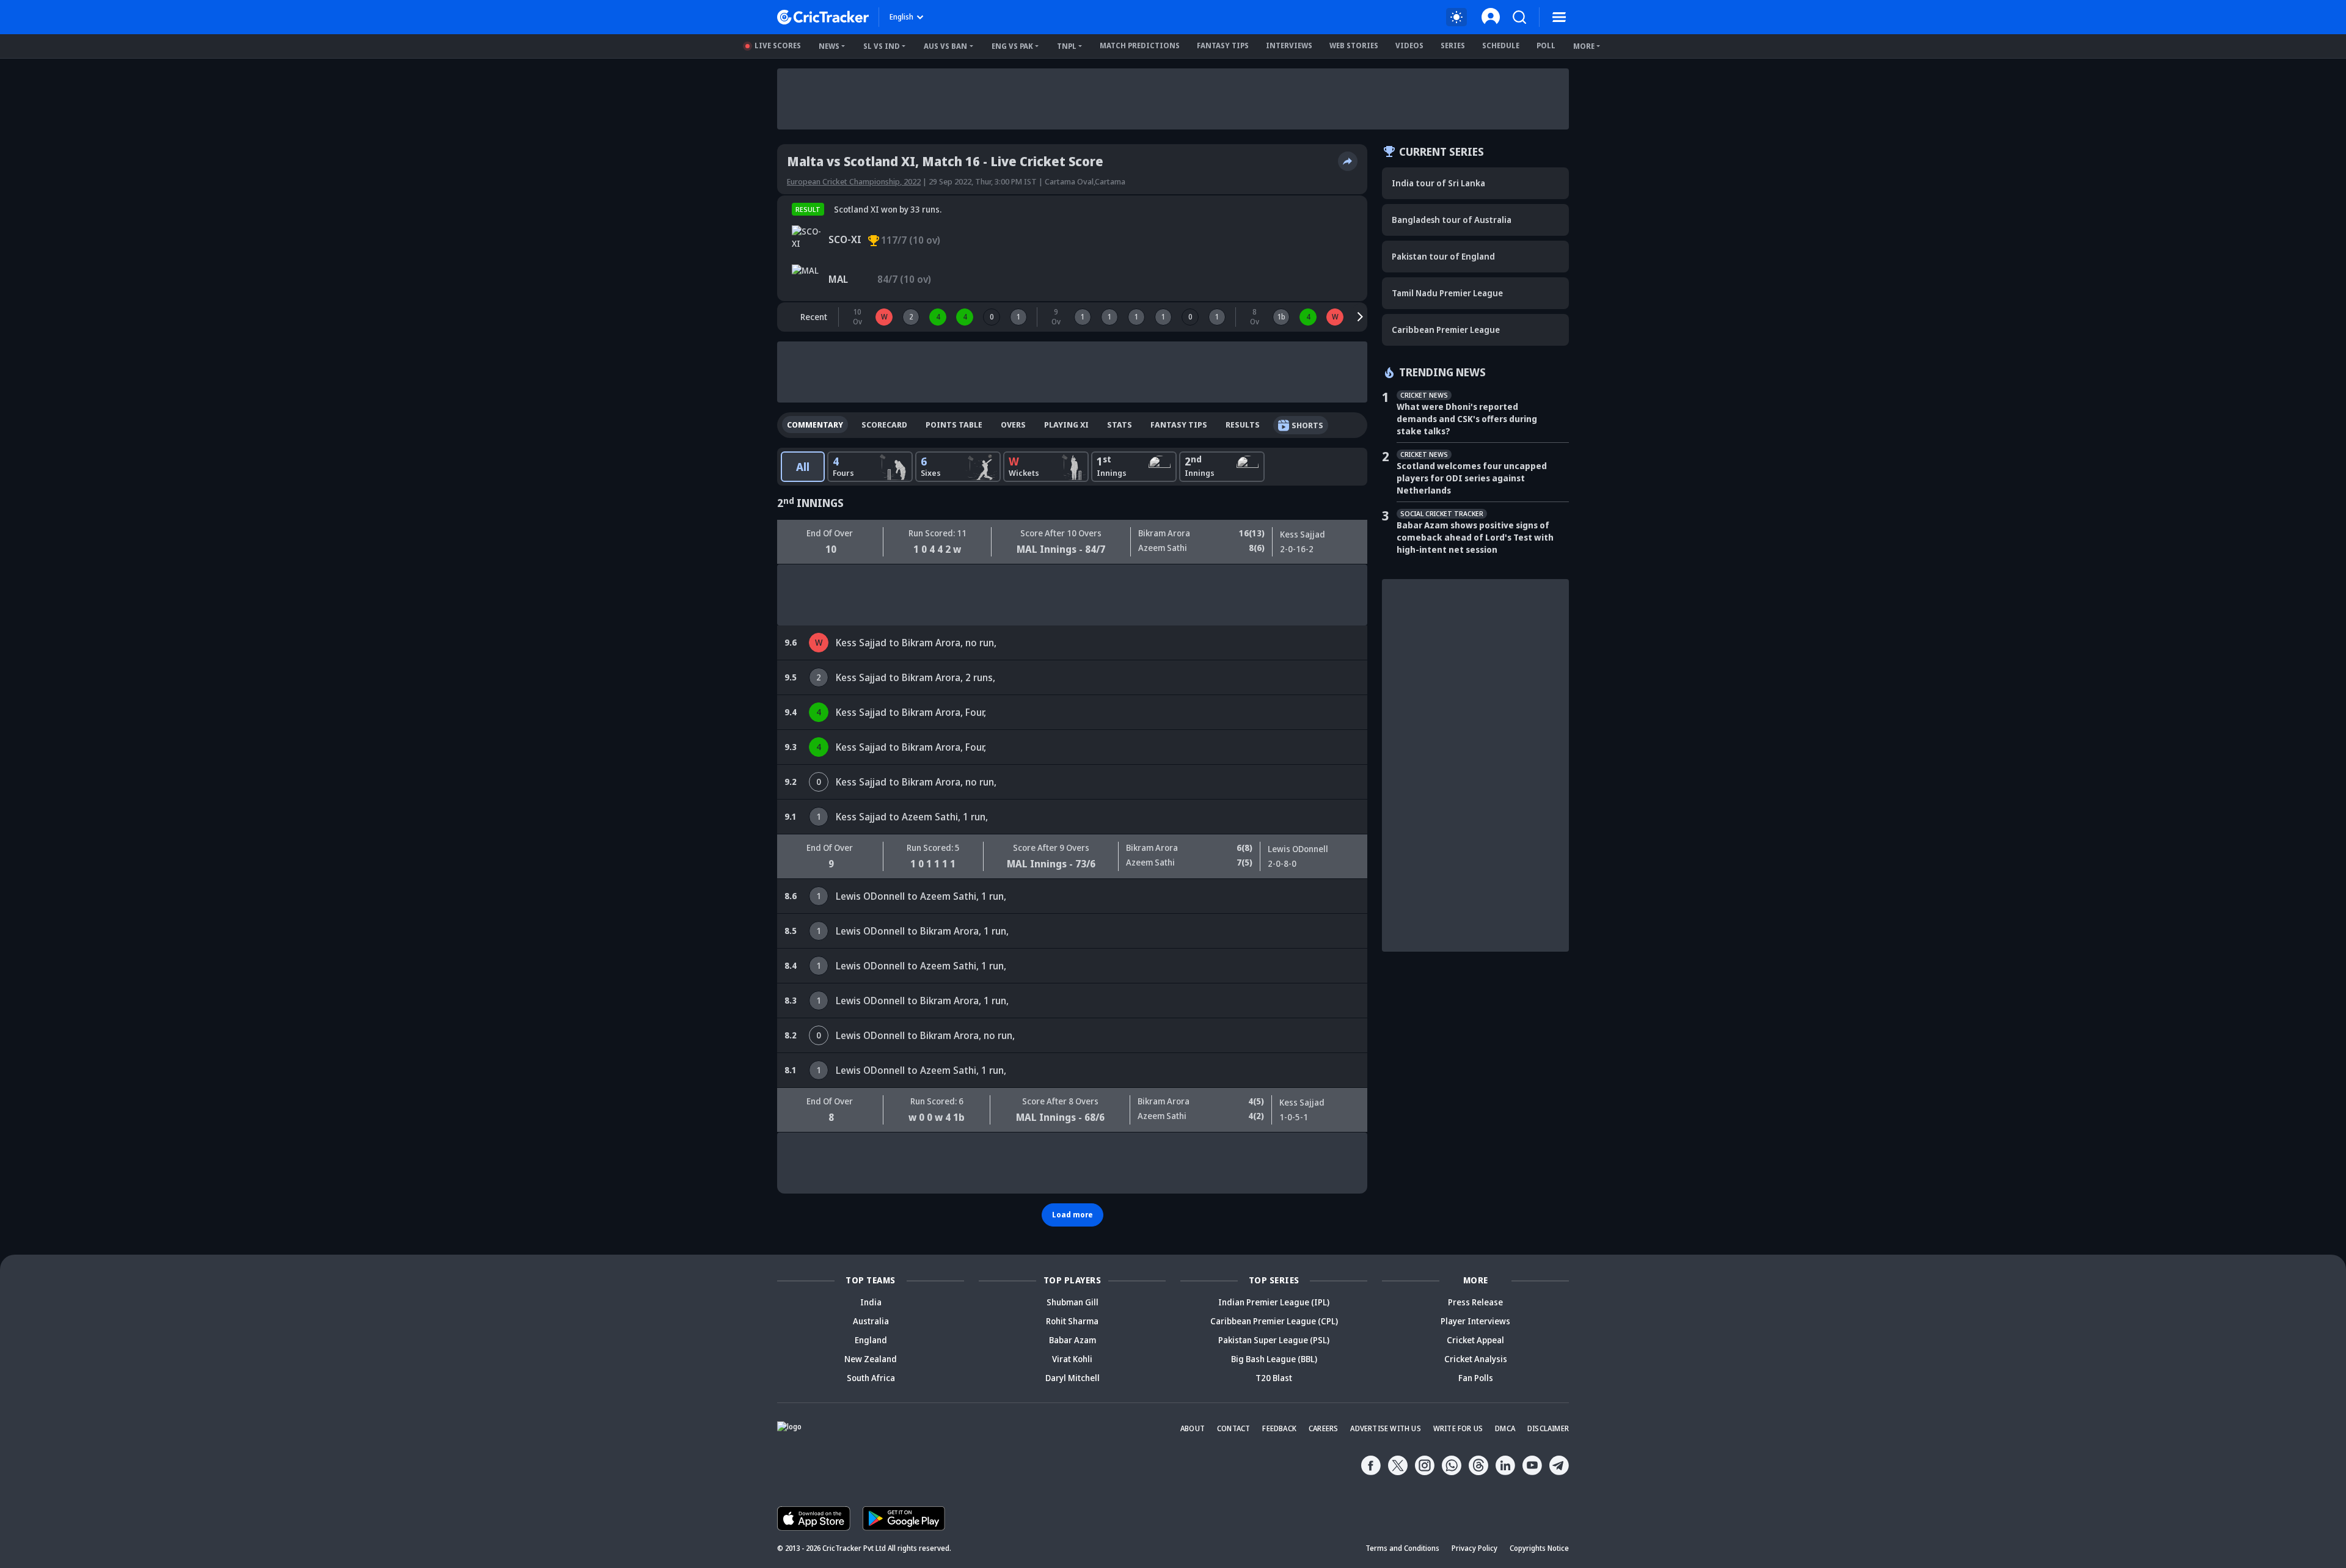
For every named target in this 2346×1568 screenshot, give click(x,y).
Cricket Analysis (1476, 1359)
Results (1243, 425)
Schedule (1501, 46)
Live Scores (778, 46)
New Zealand (871, 1359)
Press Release (1475, 1302)
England (871, 1340)
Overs (1013, 425)
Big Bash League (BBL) (1274, 1359)
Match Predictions (1140, 46)
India (871, 1302)
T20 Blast (1274, 1378)
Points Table (954, 425)
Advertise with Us (1385, 1428)
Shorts (1307, 425)
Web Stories (1354, 46)
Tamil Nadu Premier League (1447, 293)
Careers (1323, 1428)
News (829, 46)
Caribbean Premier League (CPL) (1274, 1321)
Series (1453, 46)
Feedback (1279, 1428)
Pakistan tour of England (1443, 256)
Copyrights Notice (1539, 1548)
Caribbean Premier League (1446, 330)
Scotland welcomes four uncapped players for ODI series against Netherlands (1472, 478)
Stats (1120, 425)
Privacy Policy (1474, 1548)
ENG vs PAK (1012, 46)
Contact (1233, 1428)
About (1193, 1428)
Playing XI (1066, 425)
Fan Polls (1476, 1378)
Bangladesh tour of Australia (1452, 220)
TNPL (1067, 46)
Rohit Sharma (1072, 1321)
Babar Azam (1073, 1340)
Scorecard (884, 425)
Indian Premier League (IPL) (1274, 1302)
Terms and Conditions (1402, 1548)
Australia (871, 1321)
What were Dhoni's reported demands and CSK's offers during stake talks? (1467, 419)
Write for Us (1458, 1428)
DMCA (1505, 1428)
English (901, 17)
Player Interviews (1475, 1321)
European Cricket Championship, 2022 (854, 181)
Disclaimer (1548, 1428)
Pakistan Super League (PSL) (1274, 1340)
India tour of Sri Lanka (1438, 183)
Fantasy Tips (1223, 46)
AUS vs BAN (945, 46)
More (1584, 46)
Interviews (1289, 46)
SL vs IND (882, 46)
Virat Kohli (1072, 1359)
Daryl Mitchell (1073, 1378)
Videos (1409, 46)
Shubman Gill (1073, 1302)
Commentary (815, 425)
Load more (1073, 1215)
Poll (1546, 46)
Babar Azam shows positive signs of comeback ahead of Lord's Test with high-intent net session (1475, 537)
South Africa (871, 1378)
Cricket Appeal (1475, 1340)
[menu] (1559, 17)
